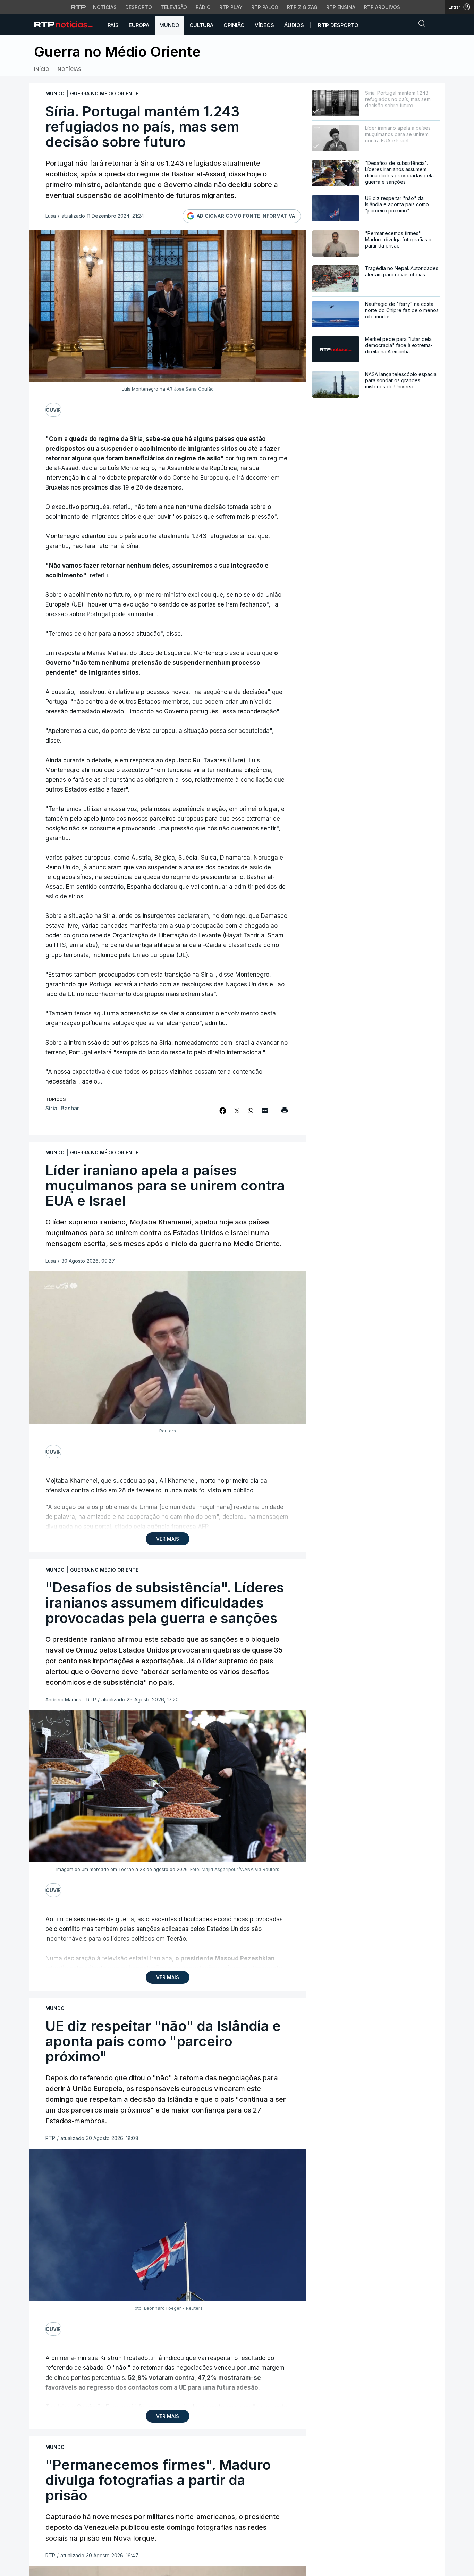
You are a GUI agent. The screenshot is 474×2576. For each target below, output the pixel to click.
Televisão (174, 7)
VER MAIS (168, 1539)
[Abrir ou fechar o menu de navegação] (434, 24)
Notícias (105, 7)
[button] (424, 25)
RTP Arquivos (382, 7)
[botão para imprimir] (284, 1113)
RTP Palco (265, 7)
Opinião (234, 25)
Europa (139, 25)
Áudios (294, 25)
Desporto (139, 7)
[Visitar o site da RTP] (78, 7)
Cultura (201, 25)
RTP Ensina (341, 7)
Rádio (203, 7)
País (113, 25)
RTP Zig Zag (302, 7)
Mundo (169, 25)
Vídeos (264, 25)
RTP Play (231, 7)
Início (42, 69)
